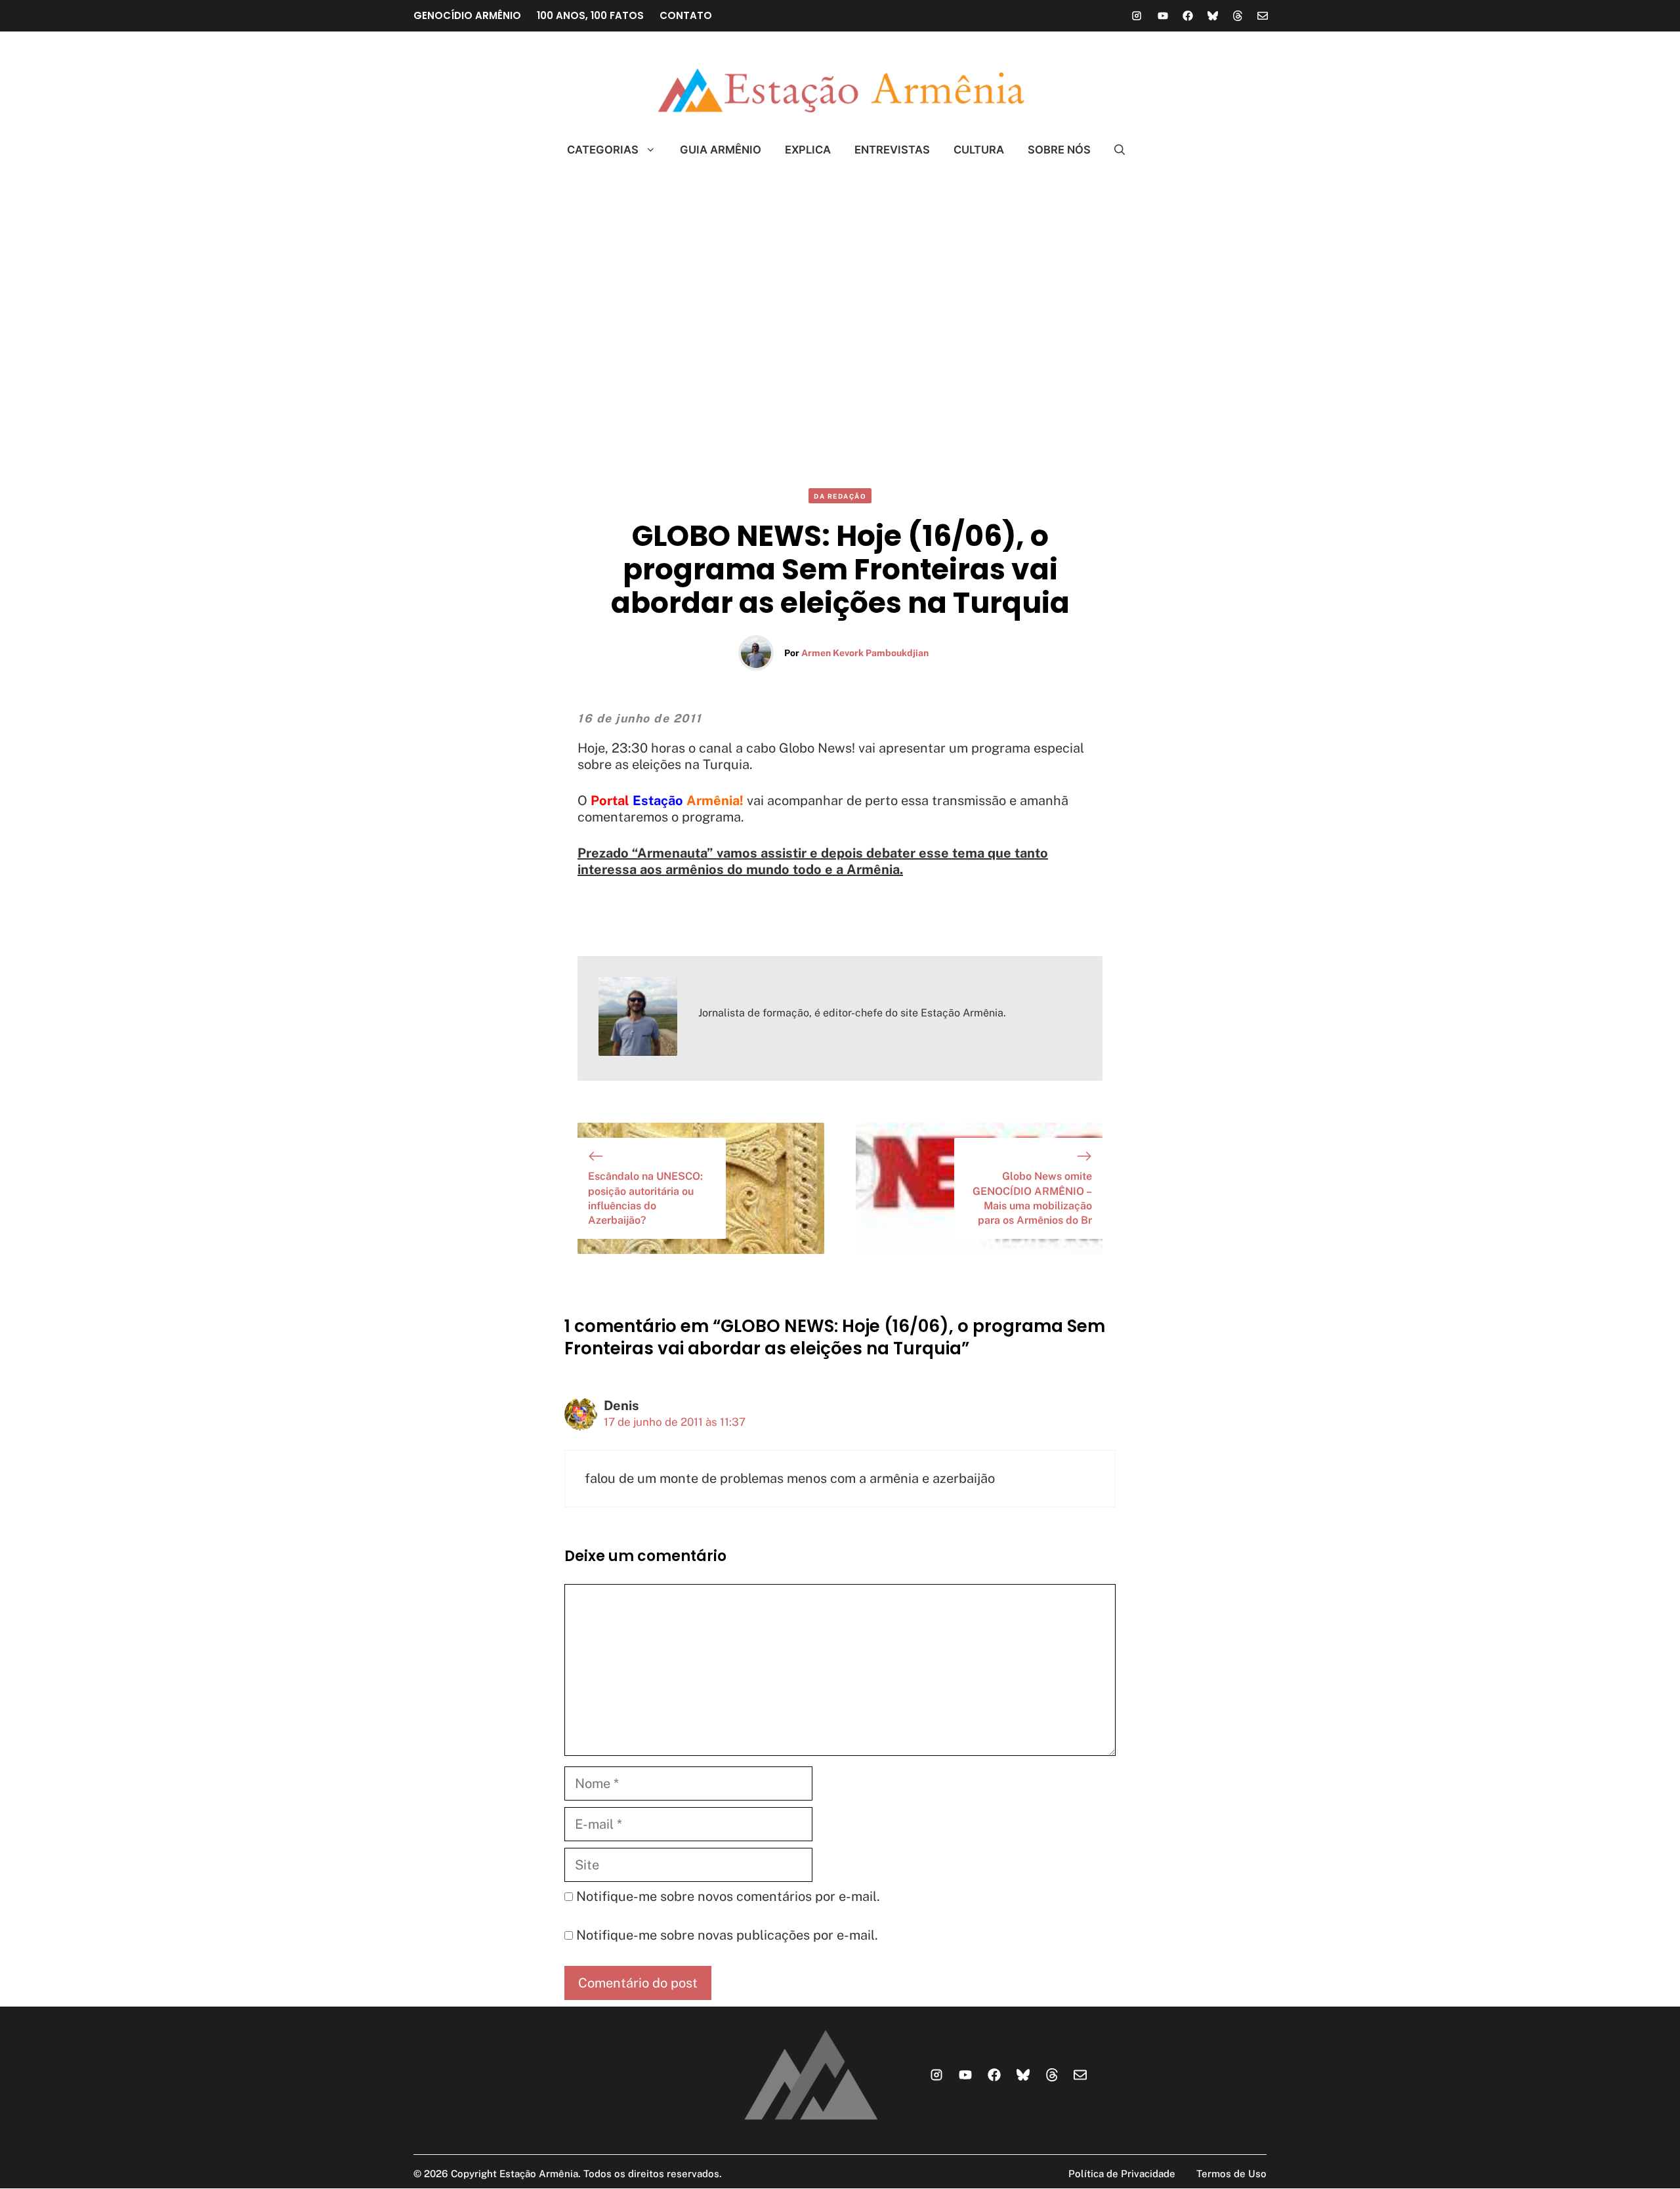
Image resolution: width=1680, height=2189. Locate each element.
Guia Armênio (721, 150)
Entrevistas (892, 150)
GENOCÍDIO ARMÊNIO (467, 15)
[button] (1114, 150)
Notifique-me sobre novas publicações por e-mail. (727, 1935)
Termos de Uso (1231, 2174)
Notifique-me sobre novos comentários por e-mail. (728, 1896)
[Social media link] (1137, 16)
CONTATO (686, 15)
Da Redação (840, 496)
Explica (808, 150)
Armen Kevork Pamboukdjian (865, 653)
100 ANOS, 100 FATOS (590, 15)
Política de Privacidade (1122, 2174)
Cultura (979, 150)
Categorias (603, 150)
